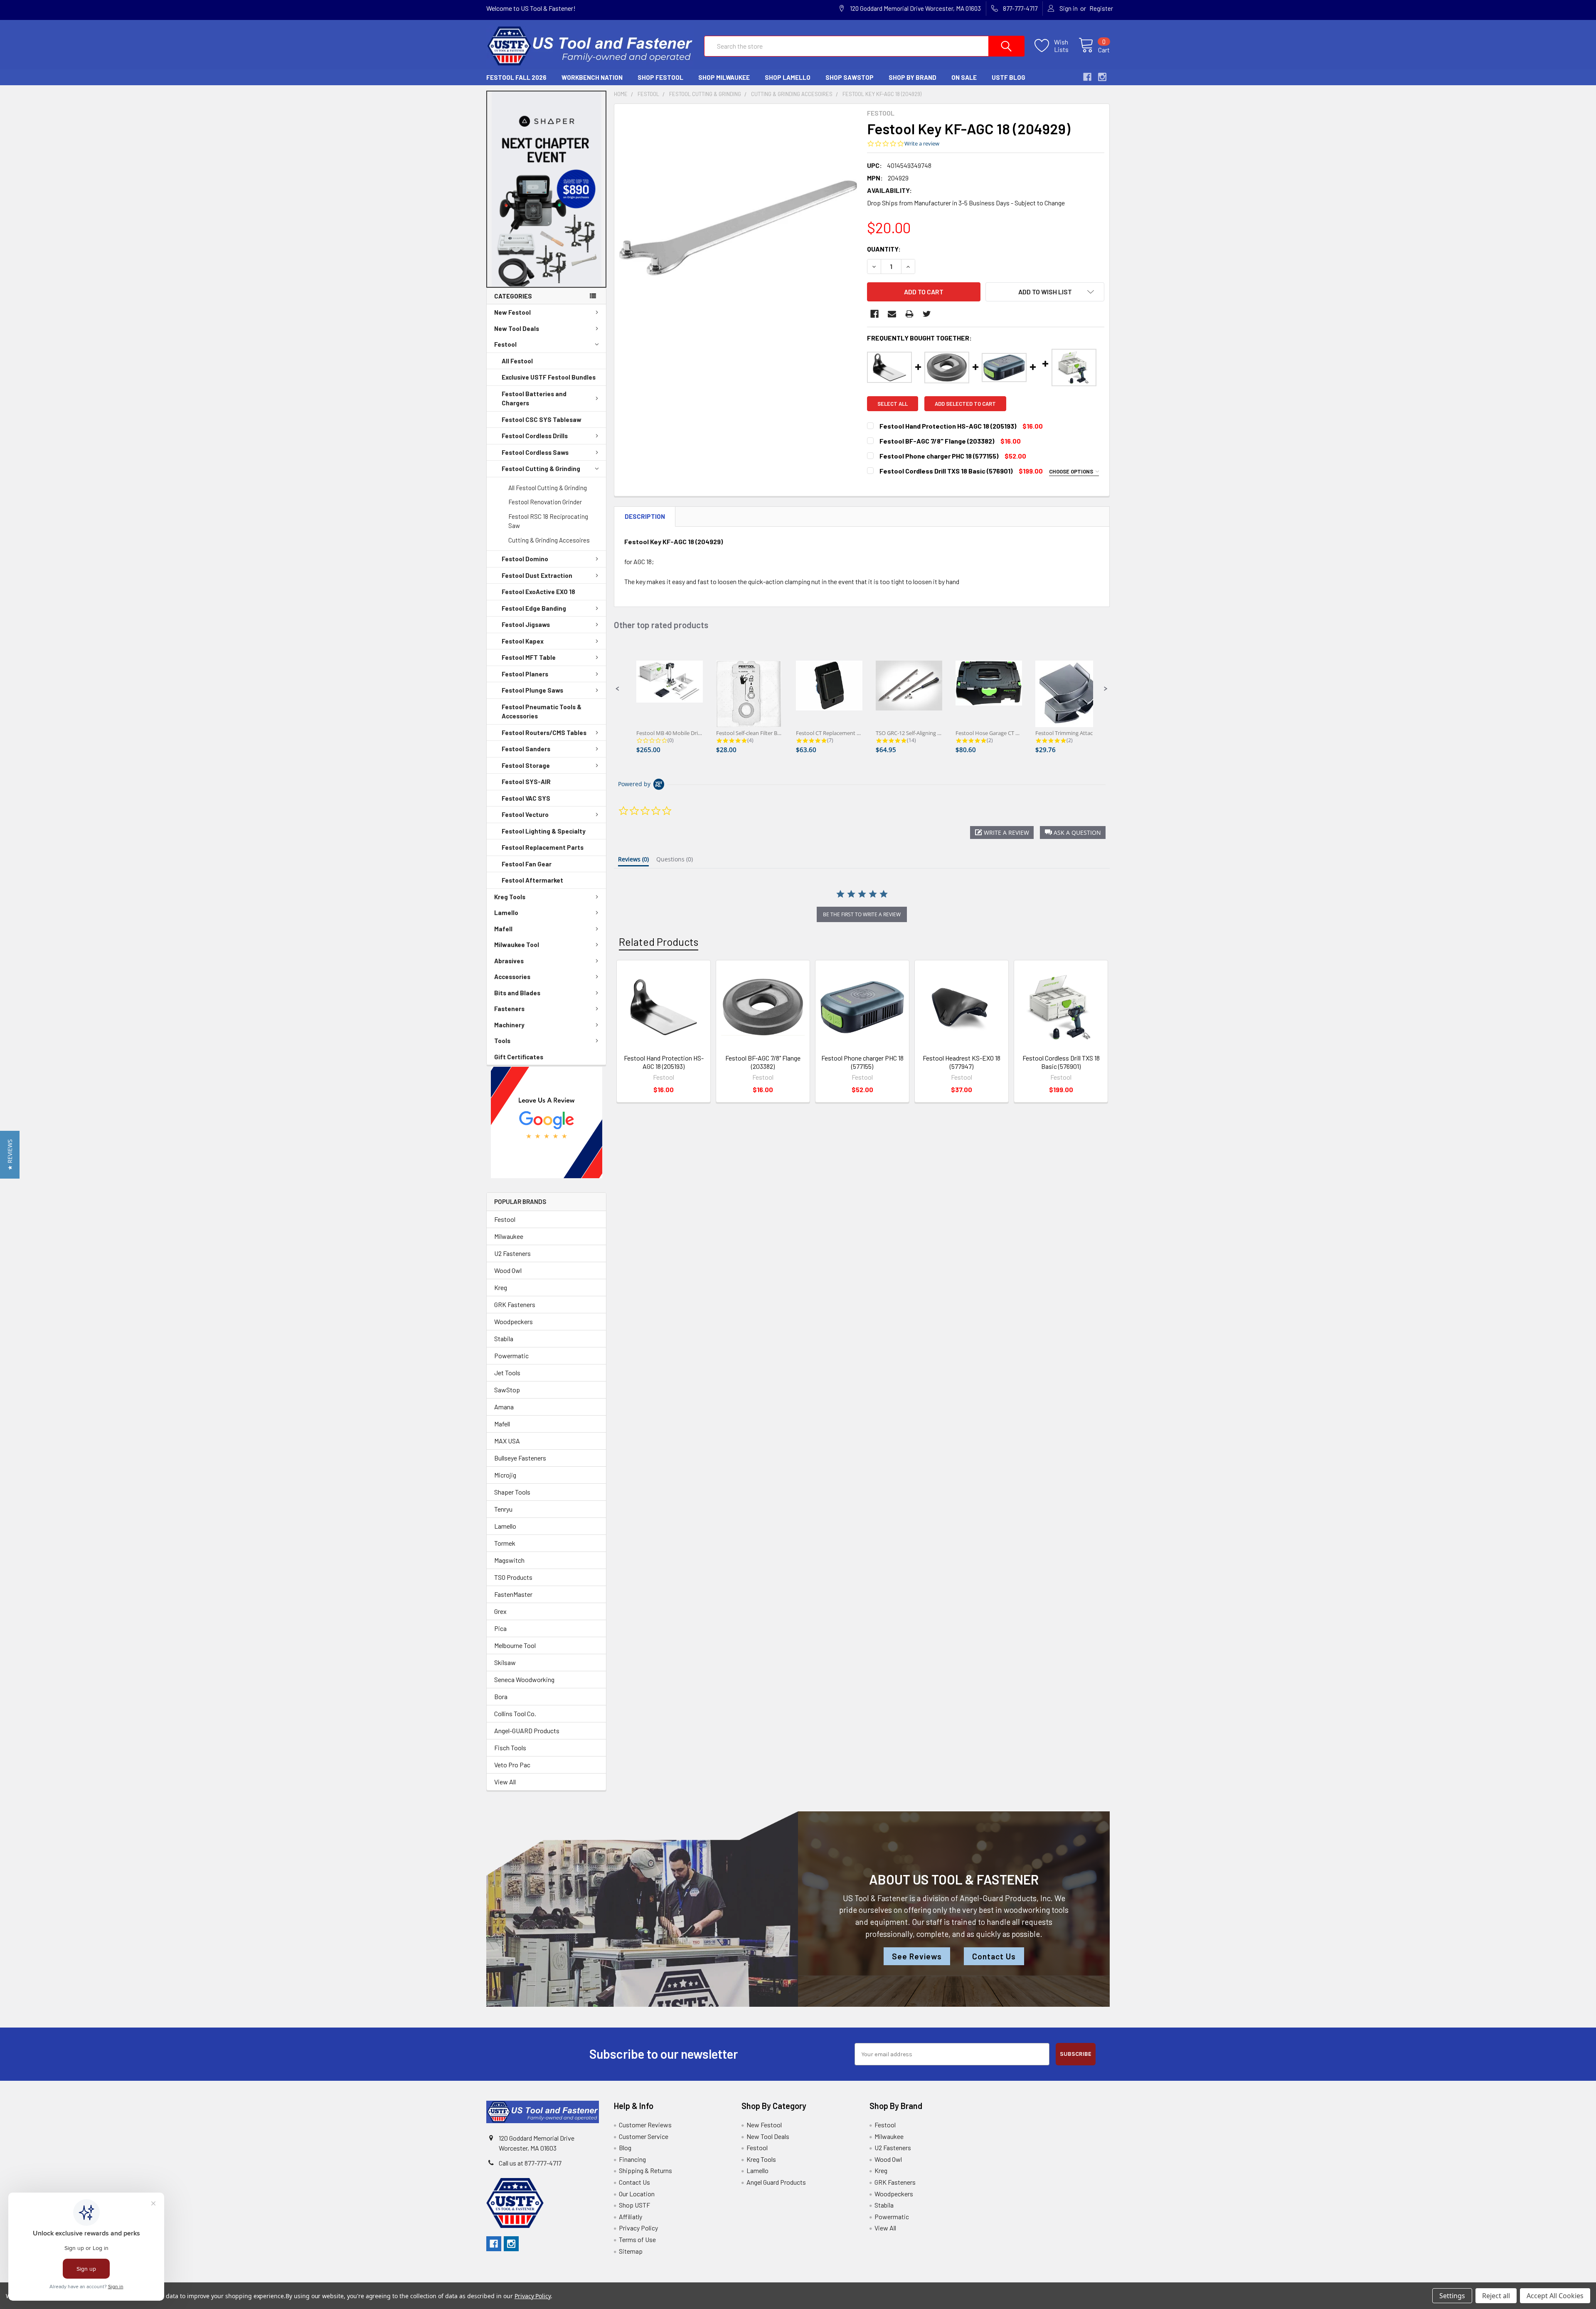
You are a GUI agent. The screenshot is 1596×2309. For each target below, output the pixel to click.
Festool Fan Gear (527, 864)
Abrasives (509, 961)
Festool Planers (525, 674)
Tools (502, 1041)
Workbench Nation (592, 77)
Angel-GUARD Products (527, 1731)
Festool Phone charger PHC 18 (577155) (862, 1062)
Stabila (504, 1338)
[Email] (892, 314)
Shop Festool (660, 77)
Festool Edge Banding (534, 608)
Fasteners (509, 1009)
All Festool (517, 361)
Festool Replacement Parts (543, 847)
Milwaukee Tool (517, 945)
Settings (1452, 2296)
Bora (501, 1696)
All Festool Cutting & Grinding (548, 488)
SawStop (507, 1390)
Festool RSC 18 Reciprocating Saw (548, 521)
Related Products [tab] (659, 942)
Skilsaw (505, 1662)
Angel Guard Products (776, 2182)
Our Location (637, 2194)
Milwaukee (509, 1236)
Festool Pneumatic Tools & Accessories (542, 712)
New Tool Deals (517, 328)
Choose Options (1072, 471)
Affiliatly (631, 2216)
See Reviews (917, 1956)
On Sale (964, 77)
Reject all (1496, 2296)
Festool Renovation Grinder (545, 502)
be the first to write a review (862, 914)
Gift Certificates (519, 1057)
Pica (500, 1628)
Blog (625, 2147)
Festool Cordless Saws (535, 452)
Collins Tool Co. (515, 1713)
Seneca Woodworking (524, 1679)
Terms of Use (637, 2239)
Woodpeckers (514, 1321)
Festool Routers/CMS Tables (544, 733)
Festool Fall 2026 (516, 77)
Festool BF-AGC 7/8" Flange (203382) (763, 1062)
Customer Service (644, 2136)
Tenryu (503, 1509)
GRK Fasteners (515, 1304)
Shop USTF (634, 2205)
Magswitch (509, 1560)
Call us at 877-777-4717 (530, 2163)
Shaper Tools (512, 1492)
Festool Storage (526, 765)
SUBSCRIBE (1076, 2054)
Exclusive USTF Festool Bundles (549, 377)
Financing (632, 2159)
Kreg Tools (510, 897)
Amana (504, 1407)
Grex (500, 1611)
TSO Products (513, 1577)
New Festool (512, 312)
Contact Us (994, 1956)
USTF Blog (1009, 77)
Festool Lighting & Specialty (544, 831)
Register (1101, 8)
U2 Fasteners (512, 1253)
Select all (893, 404)
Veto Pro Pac (512, 1765)
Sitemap (631, 2251)
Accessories (512, 977)
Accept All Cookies (1555, 2296)
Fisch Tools (510, 1748)
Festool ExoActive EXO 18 (538, 592)
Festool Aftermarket (532, 880)
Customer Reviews (645, 2125)
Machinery (509, 1025)
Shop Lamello (788, 77)
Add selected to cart (965, 404)
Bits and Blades (517, 993)
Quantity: (884, 249)
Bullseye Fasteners (520, 1458)
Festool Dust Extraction (537, 575)
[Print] (909, 314)
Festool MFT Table (529, 657)
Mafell (503, 929)
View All (505, 1782)
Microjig (505, 1475)
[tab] (633, 861)
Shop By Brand (913, 77)
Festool (505, 344)
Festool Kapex (523, 641)
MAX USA (507, 1441)
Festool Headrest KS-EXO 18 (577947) (962, 1062)
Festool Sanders (526, 749)
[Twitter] (927, 314)
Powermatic (511, 1356)
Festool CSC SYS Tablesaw (542, 419)
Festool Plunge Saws (532, 690)
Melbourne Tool (515, 1645)
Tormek (505, 1543)
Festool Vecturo (525, 814)
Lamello (506, 913)
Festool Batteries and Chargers (534, 398)
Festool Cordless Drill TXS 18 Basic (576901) (1061, 1062)
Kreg (501, 1287)
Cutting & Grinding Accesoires (549, 540)
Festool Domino (525, 559)
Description (645, 516)
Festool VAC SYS (526, 798)
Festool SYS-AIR (526, 782)
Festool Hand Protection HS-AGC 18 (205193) (664, 1062)
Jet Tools (507, 1373)
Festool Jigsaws (526, 624)
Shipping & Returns (645, 2170)
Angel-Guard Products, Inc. (1006, 1898)
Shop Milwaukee (724, 77)
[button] (547, 189)
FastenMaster (513, 1594)
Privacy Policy (638, 2228)
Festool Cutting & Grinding (541, 469)
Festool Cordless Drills (535, 436)
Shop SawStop (850, 77)
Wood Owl (508, 1270)
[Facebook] (874, 314)
